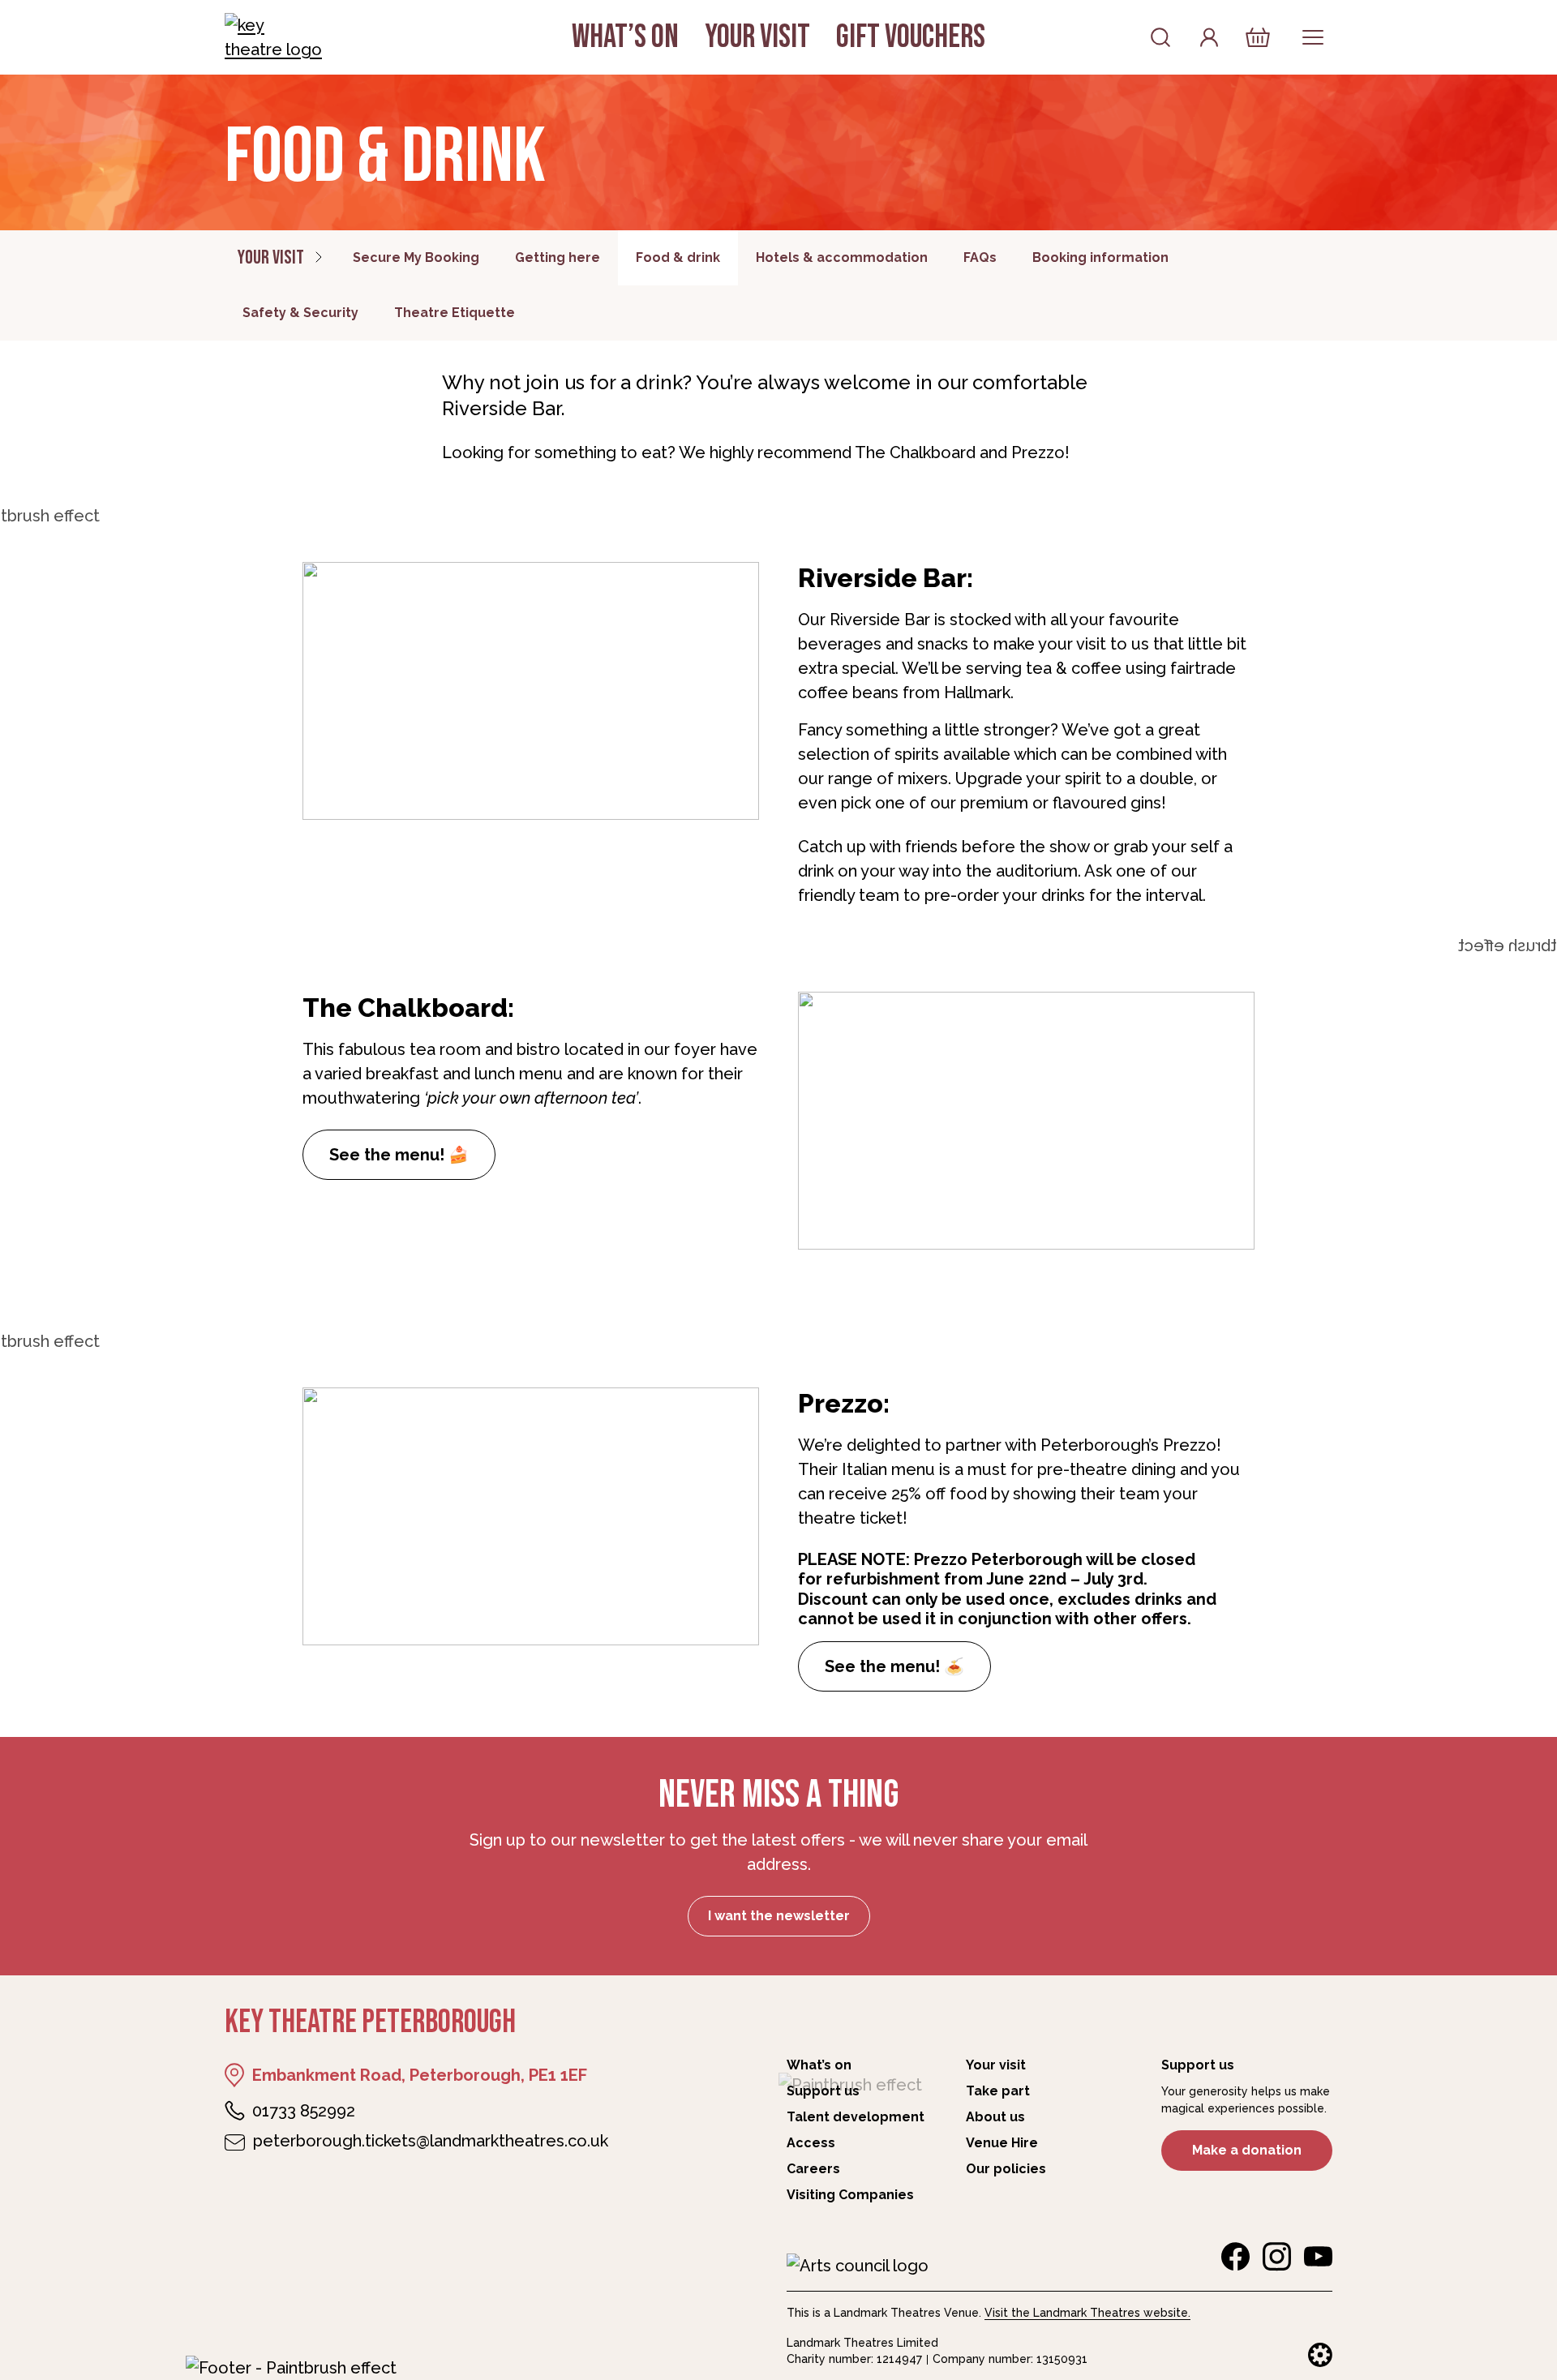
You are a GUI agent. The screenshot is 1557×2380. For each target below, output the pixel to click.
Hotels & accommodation (842, 257)
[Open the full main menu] (1313, 37)
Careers (813, 2169)
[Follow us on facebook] (1235, 2257)
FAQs (980, 257)
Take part (998, 2091)
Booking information (1100, 257)
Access (811, 2143)
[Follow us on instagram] (1277, 2257)
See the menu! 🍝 (894, 1666)
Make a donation (1247, 2150)
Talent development (856, 2117)
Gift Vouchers (911, 37)
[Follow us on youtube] (1318, 2257)
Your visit (757, 37)
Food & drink (678, 257)
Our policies (1006, 2169)
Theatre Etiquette (455, 313)
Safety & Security (300, 313)
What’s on (625, 37)
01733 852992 (304, 2111)
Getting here (558, 257)
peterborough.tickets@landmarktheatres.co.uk (431, 2141)
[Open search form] (1160, 37)
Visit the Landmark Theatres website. (1087, 2313)
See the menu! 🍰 (399, 1155)
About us (995, 2117)
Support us (823, 2091)
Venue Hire (1002, 2143)
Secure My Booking (416, 257)
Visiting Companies (850, 2195)
